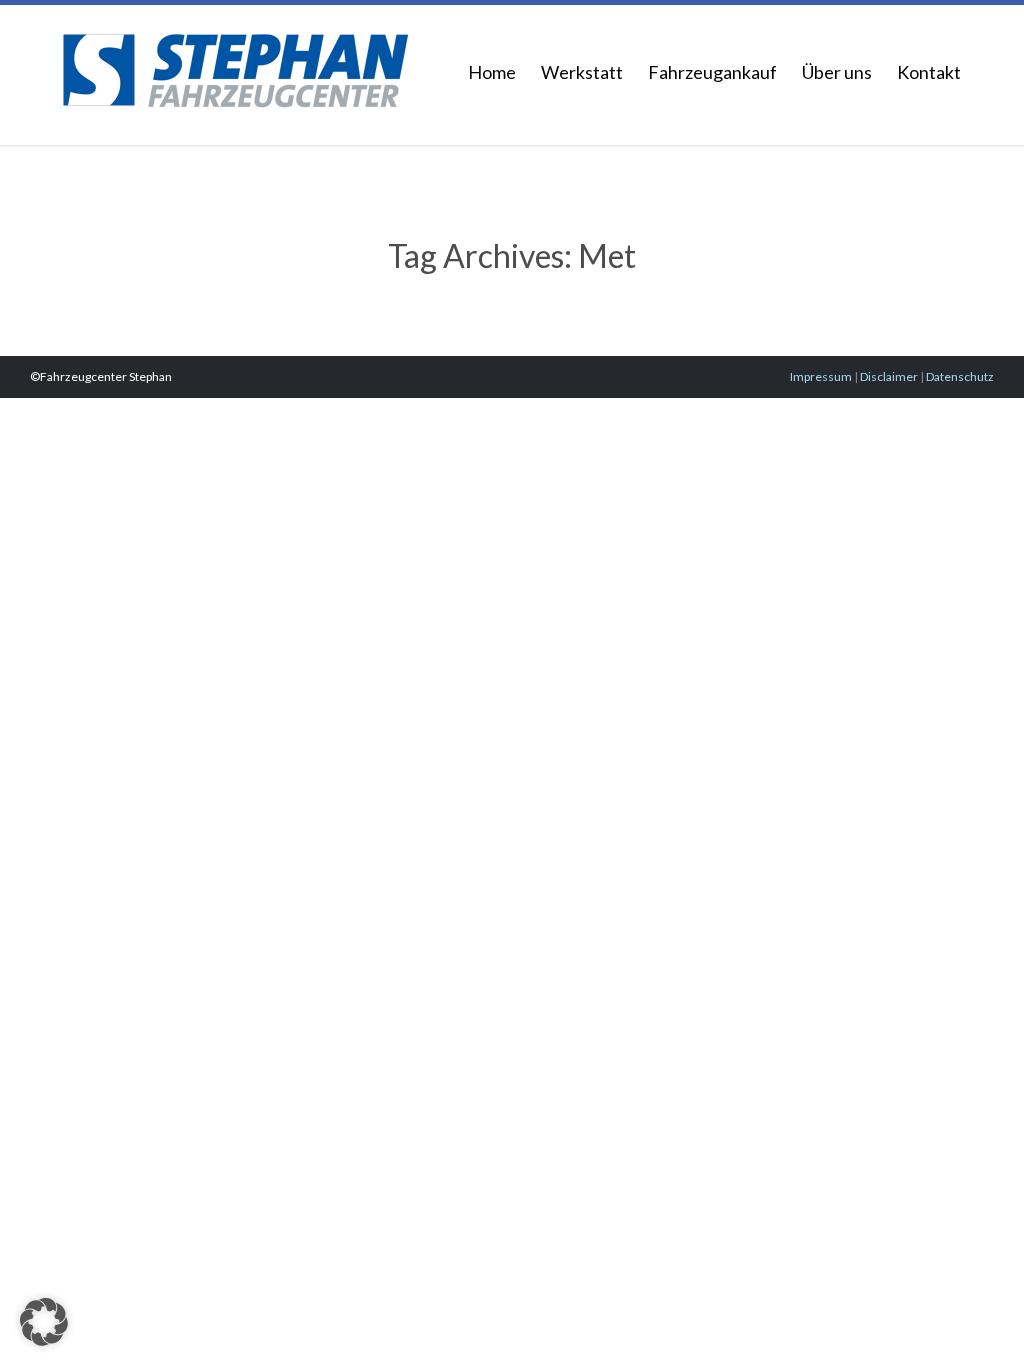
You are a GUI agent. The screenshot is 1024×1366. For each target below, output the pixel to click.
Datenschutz (960, 376)
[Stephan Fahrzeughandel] (235, 63)
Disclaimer (889, 376)
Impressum (821, 376)
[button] (44, 1322)
